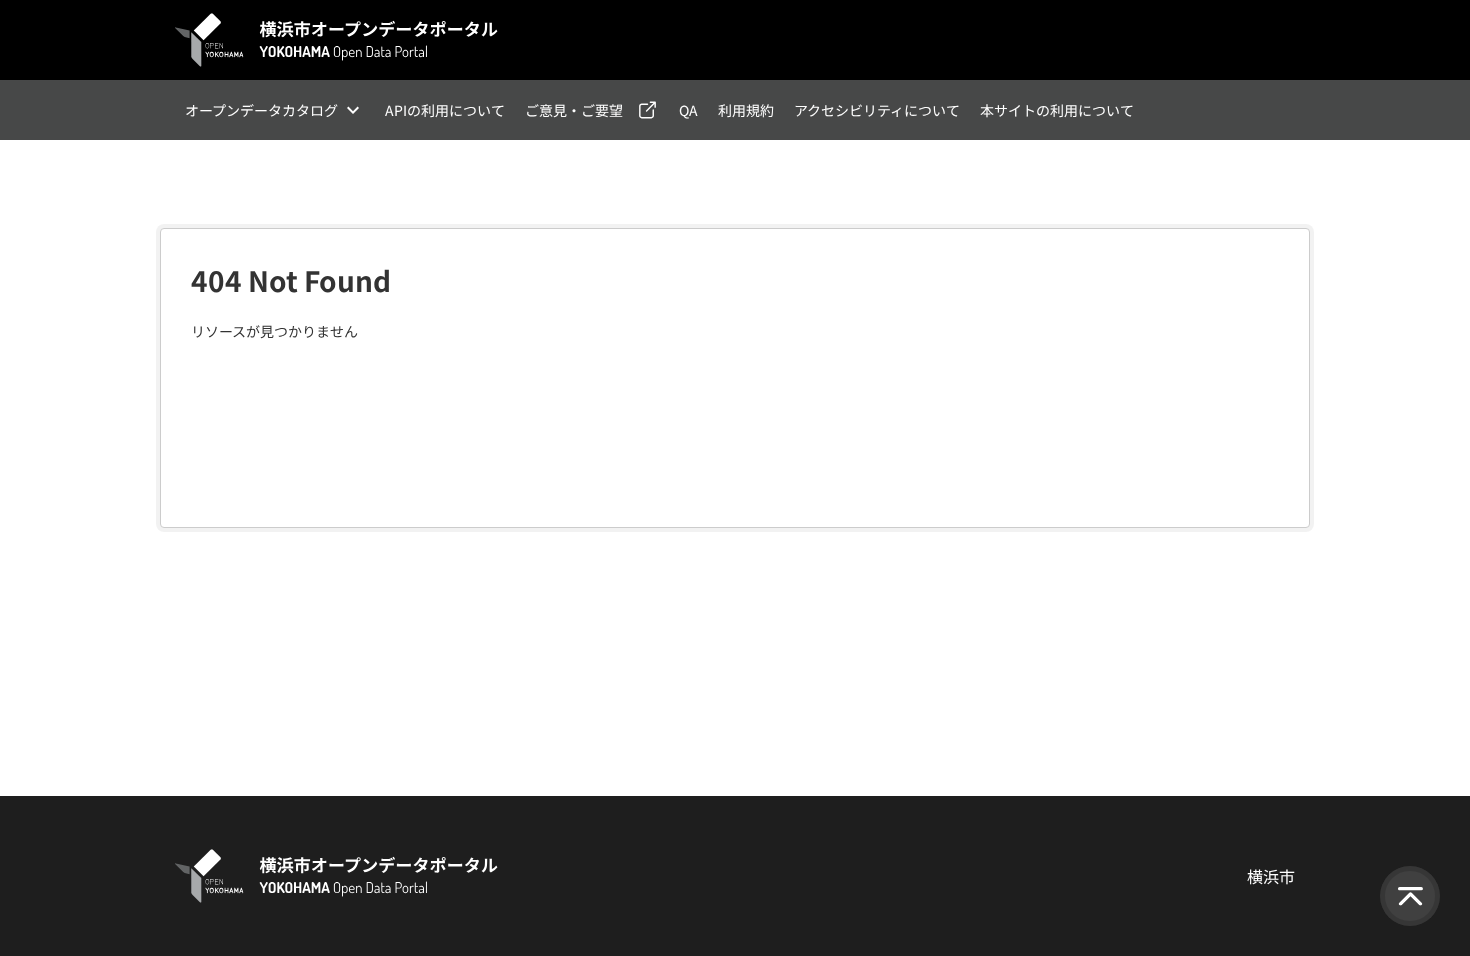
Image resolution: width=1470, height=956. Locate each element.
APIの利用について (445, 110)
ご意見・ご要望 (574, 110)
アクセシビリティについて (877, 110)
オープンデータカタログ (261, 110)
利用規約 (746, 110)
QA (688, 110)
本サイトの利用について (1057, 110)
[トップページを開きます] (337, 40)
